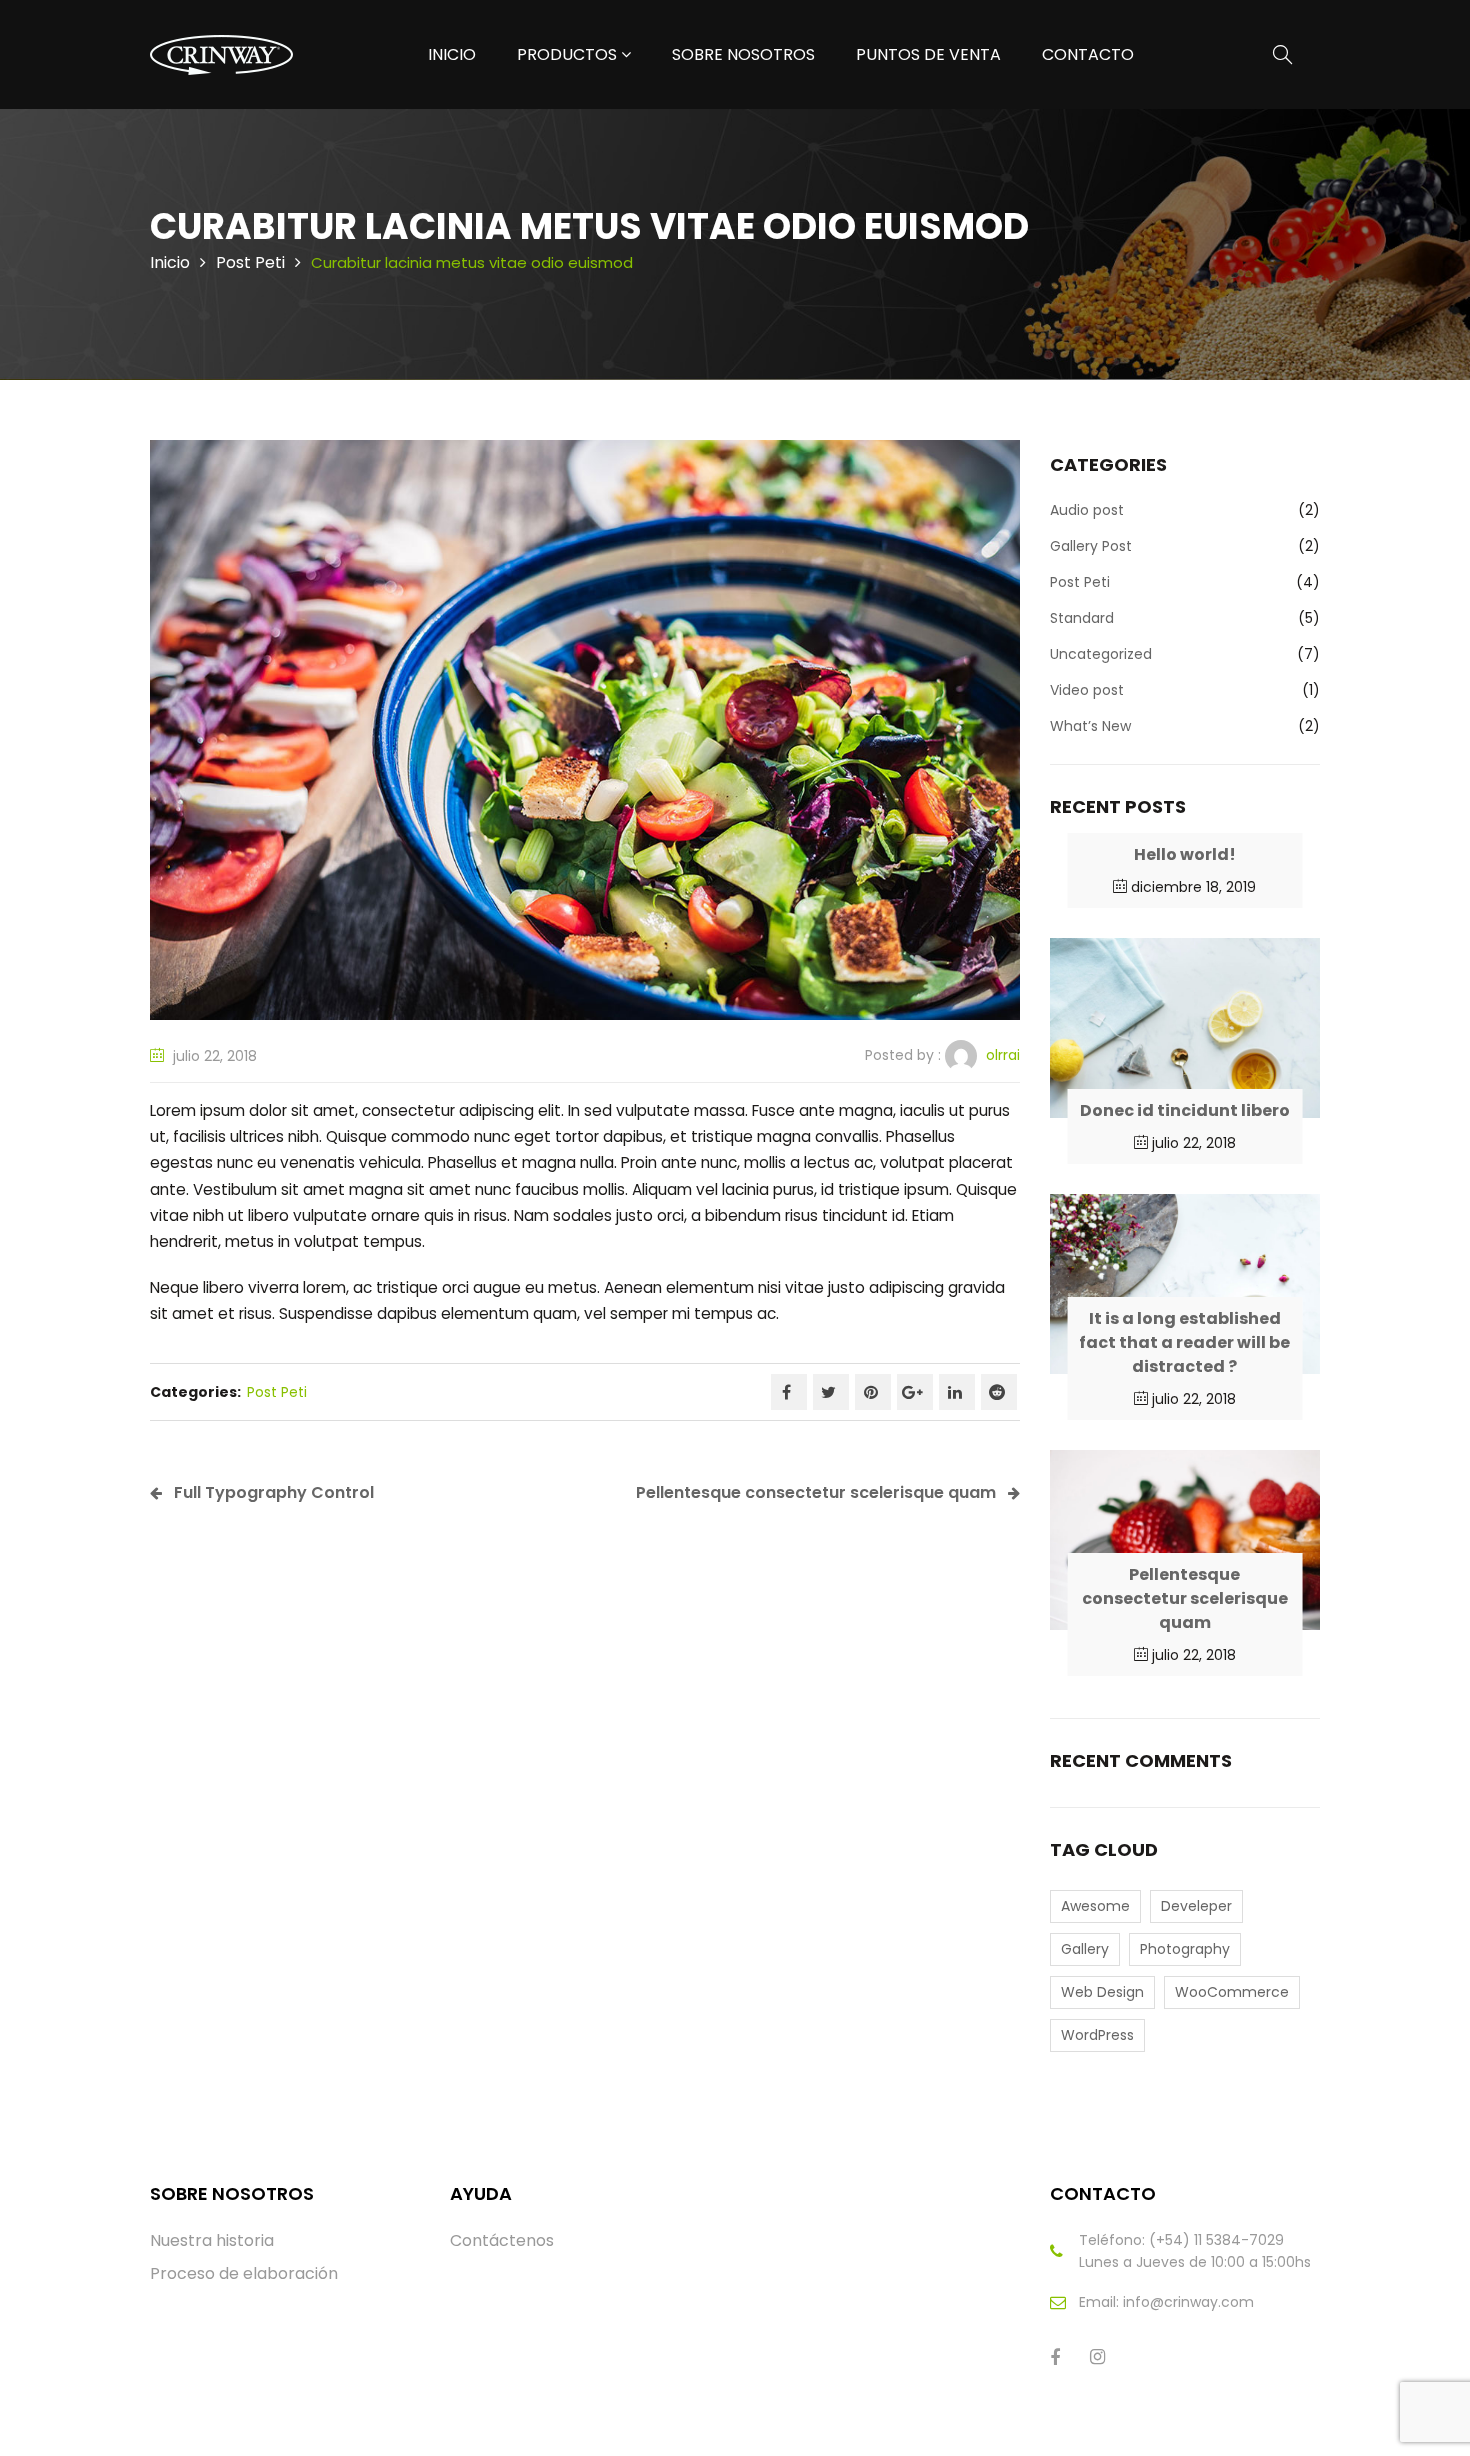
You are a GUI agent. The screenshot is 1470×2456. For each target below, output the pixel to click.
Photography (1185, 1949)
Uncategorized (1101, 654)
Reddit (999, 1392)
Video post (1087, 690)
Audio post (1087, 510)
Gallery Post (1091, 546)
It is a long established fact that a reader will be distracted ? (1184, 1342)
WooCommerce (1232, 1992)
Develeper (1196, 1906)
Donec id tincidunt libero (1185, 1110)
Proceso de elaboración (244, 2273)
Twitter (831, 1392)
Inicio (170, 262)
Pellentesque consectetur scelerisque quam (1185, 1598)
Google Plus (915, 1392)
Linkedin (957, 1392)
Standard (1082, 618)
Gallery (1085, 1949)
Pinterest (873, 1392)
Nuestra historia (212, 2240)
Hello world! (1185, 854)
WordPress (1097, 2035)
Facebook (789, 1392)
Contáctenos (502, 2240)
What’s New (1090, 726)
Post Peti (250, 262)
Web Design (1102, 1992)
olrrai (1003, 1055)
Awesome (1095, 1906)
